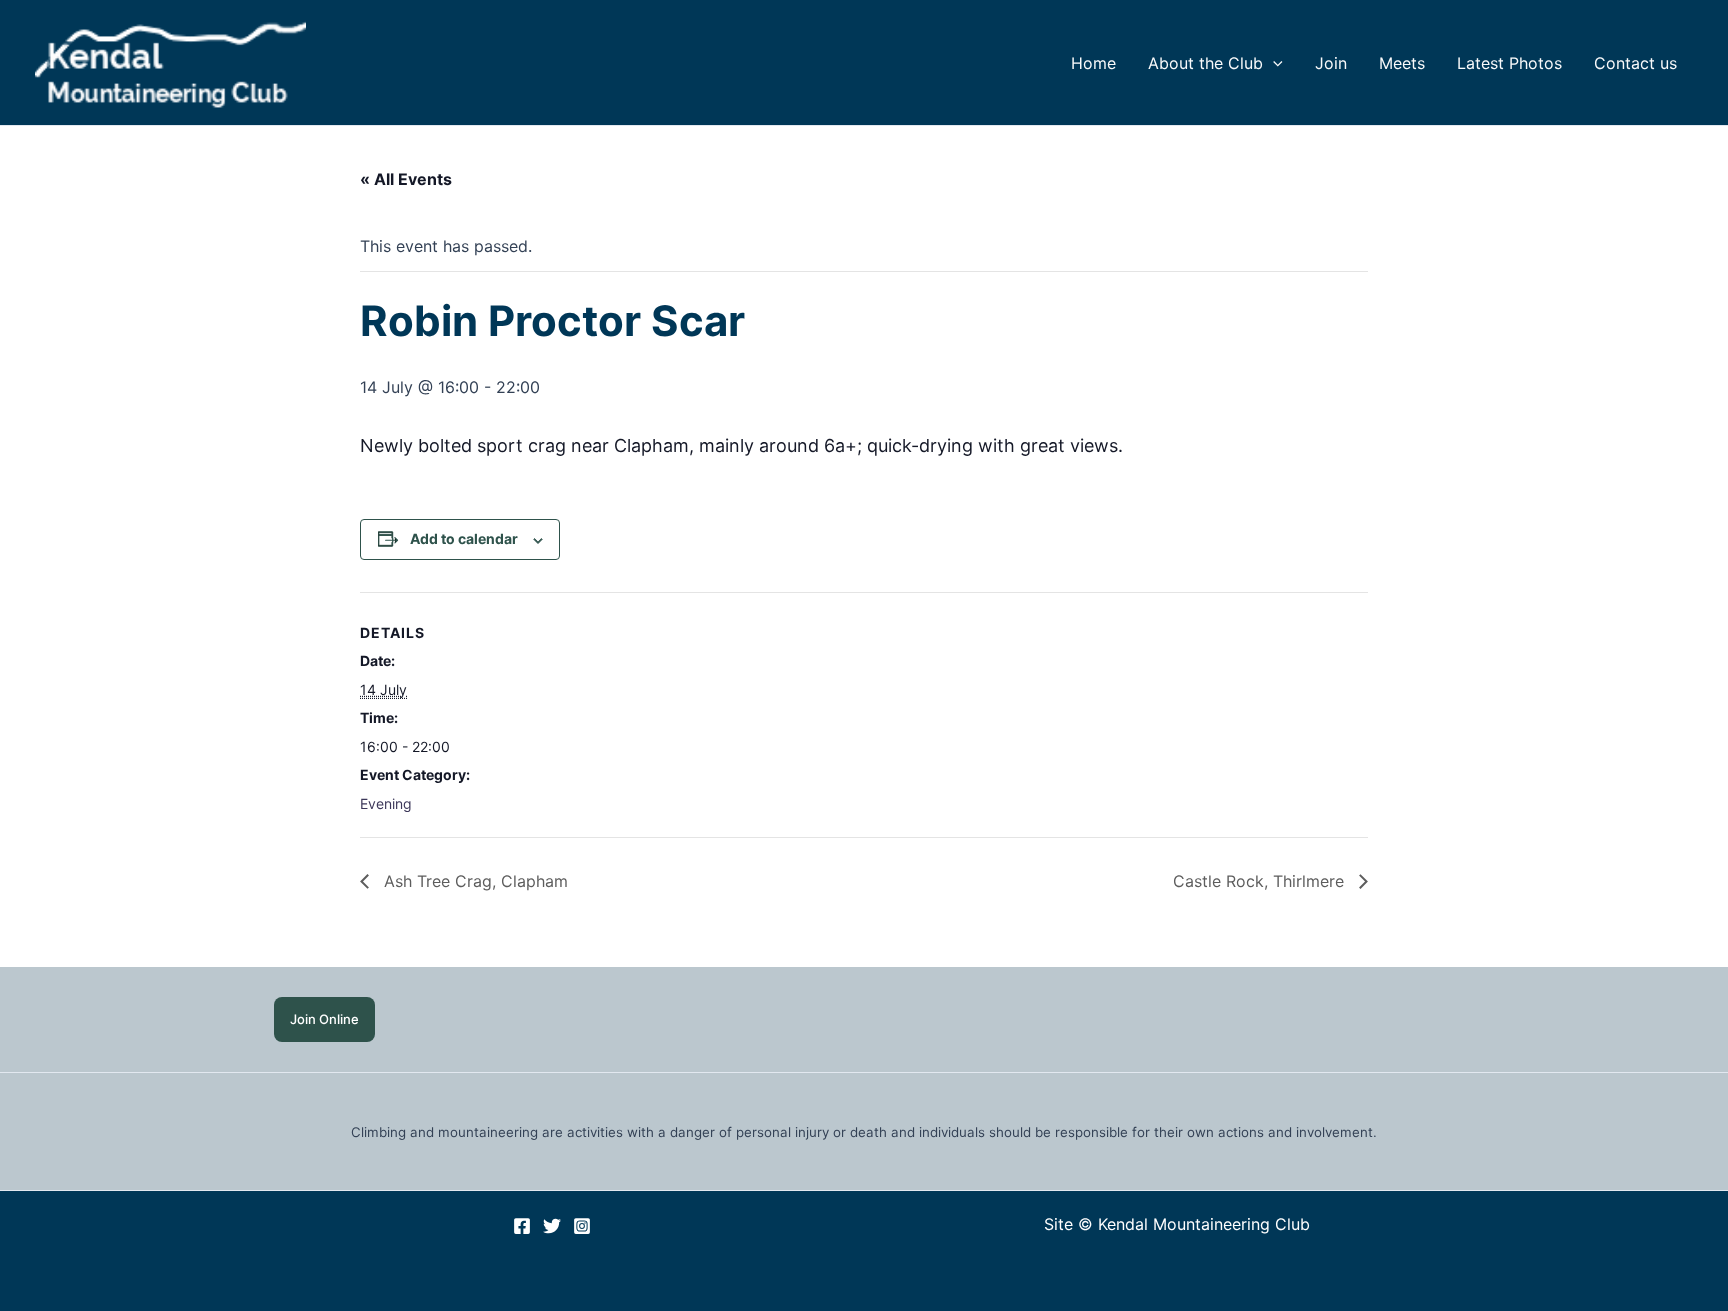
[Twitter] (552, 1226)
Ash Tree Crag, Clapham (473, 881)
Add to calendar (464, 538)
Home (1093, 63)
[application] (1273, 63)
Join (1331, 63)
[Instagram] (582, 1226)
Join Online (324, 1019)
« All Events (406, 179)
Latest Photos (1509, 63)
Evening (386, 803)
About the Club (1205, 63)
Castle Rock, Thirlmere (1261, 881)
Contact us (1635, 63)
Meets (1402, 63)
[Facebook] (522, 1226)
